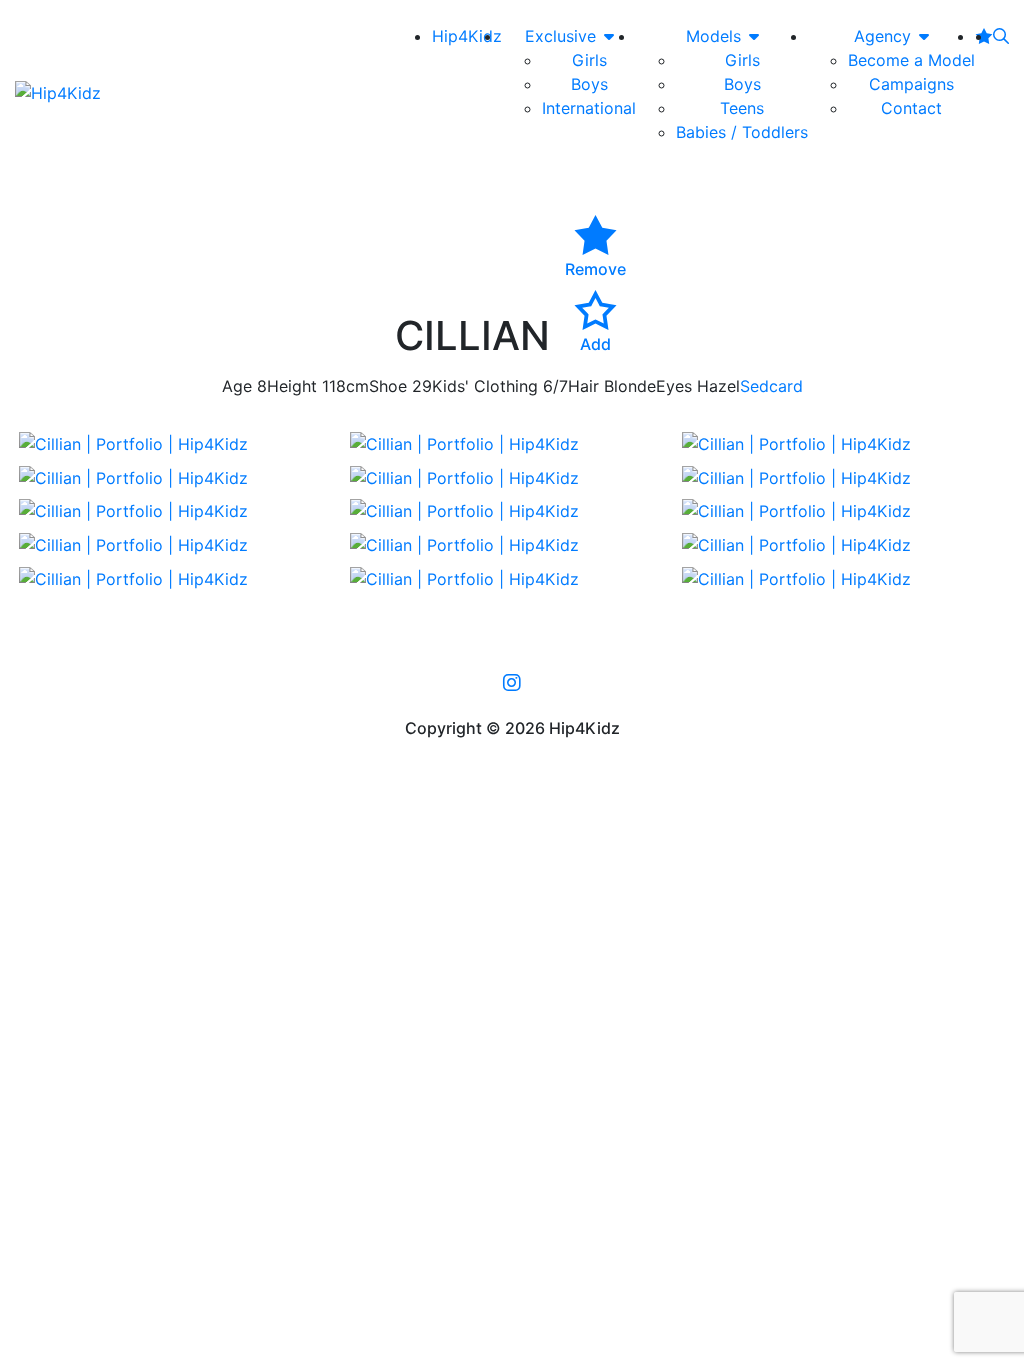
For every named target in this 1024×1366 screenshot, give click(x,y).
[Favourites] (984, 36)
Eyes (674, 386)
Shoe (388, 386)
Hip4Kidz (467, 36)
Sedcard (771, 386)
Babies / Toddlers (742, 132)
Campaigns (911, 84)
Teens (742, 108)
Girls (589, 60)
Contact (911, 108)
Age (237, 386)
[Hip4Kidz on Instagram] (512, 683)
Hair (583, 386)
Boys (589, 84)
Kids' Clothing (485, 386)
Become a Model (911, 60)
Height (292, 386)
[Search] (1001, 36)
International (589, 108)
